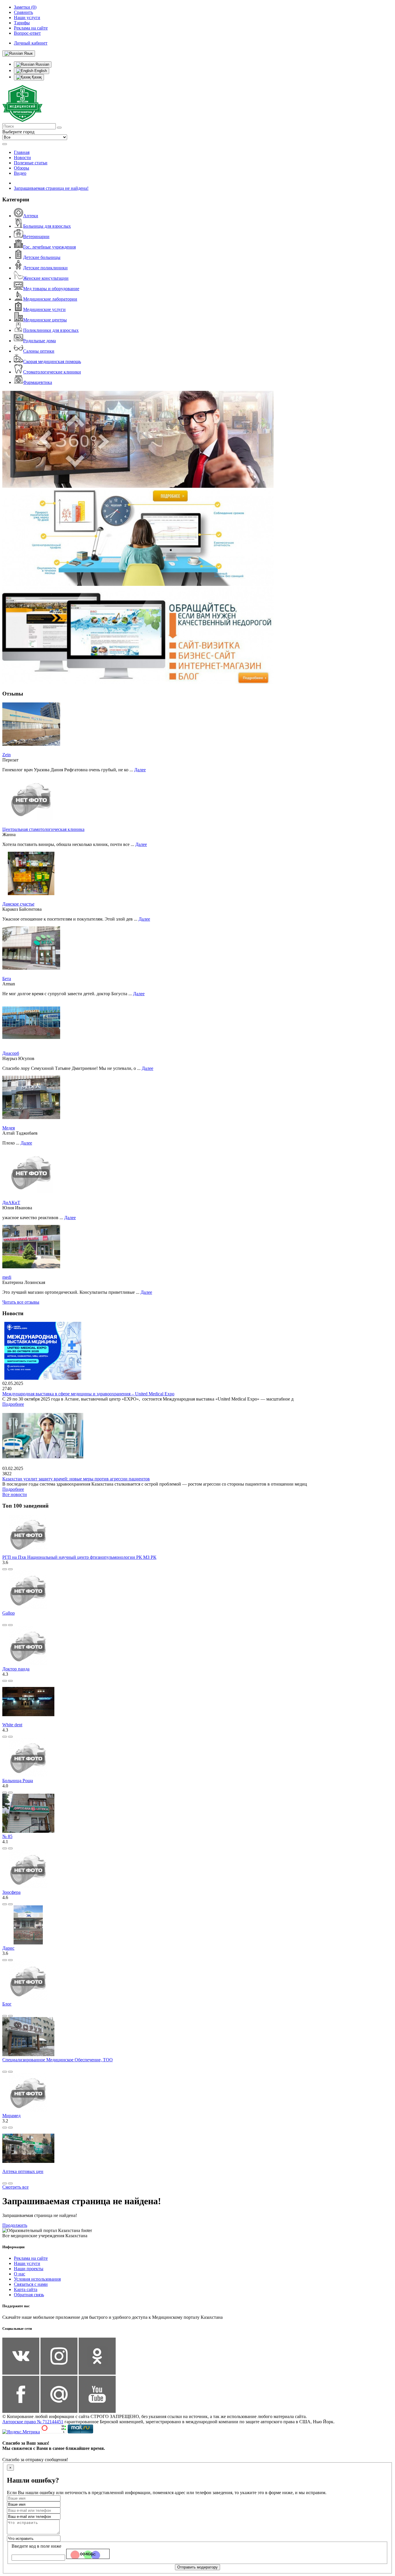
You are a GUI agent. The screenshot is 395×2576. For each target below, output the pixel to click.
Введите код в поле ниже (36, 2546)
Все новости (15, 1494)
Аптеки (31, 216)
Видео (20, 173)
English (40, 71)
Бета (7, 979)
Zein (7, 755)
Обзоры (22, 168)
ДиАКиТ (11, 1203)
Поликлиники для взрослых (51, 330)
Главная (22, 152)
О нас (20, 2274)
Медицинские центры (45, 320)
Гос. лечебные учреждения (49, 247)
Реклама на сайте (31, 2258)
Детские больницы (42, 257)
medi (7, 1277)
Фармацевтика (38, 382)
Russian (42, 64)
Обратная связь (29, 2295)
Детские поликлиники (45, 268)
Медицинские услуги (44, 309)
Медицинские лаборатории (50, 299)
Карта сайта (26, 2289)
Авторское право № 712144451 (33, 2422)
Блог (7, 2004)
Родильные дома (39, 341)
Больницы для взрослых (47, 226)
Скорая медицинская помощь (52, 361)
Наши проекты (29, 2269)
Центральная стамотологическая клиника (43, 829)
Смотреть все (15, 2187)
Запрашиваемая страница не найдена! (51, 188)
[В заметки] (10, 1569)
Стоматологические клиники (52, 372)
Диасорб (11, 1053)
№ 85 (7, 1836)
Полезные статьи (31, 163)
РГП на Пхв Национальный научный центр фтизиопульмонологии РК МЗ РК (79, 1557)
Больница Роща (18, 1781)
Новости (22, 158)
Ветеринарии (36, 237)
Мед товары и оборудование (51, 289)
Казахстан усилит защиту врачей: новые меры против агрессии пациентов (76, 1479)
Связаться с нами (31, 2284)
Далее (140, 770)
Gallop (9, 1613)
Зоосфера (11, 1892)
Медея (9, 1128)
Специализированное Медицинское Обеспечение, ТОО (58, 2060)
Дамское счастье (18, 904)
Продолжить (15, 2225)
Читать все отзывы (21, 1302)
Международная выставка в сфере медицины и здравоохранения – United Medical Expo (88, 1394)
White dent (12, 1725)
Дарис (8, 1948)
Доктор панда (16, 1669)
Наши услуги (27, 2263)
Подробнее (13, 1404)
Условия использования (37, 2279)
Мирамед (11, 2116)
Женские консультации (46, 278)
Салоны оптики (39, 351)
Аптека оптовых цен (23, 2171)
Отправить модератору (197, 2567)
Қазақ (36, 77)
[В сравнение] (5, 1569)
